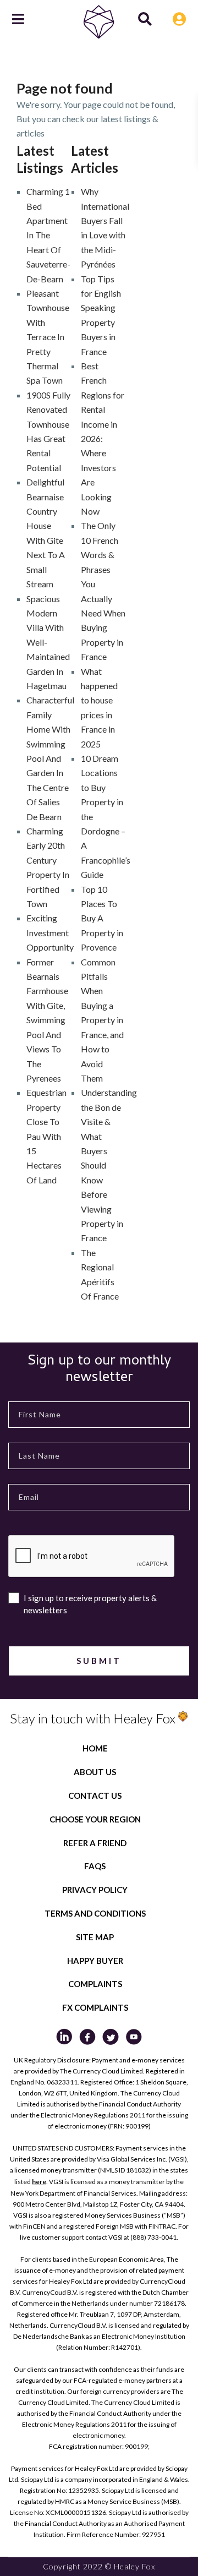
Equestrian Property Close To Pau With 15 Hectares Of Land (46, 1136)
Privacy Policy (95, 1890)
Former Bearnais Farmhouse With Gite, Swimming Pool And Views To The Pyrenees (47, 1020)
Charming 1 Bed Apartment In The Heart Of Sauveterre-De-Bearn (48, 235)
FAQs (95, 1866)
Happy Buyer (95, 1961)
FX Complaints (95, 2007)
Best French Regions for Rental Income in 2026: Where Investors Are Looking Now (103, 438)
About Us (95, 1772)
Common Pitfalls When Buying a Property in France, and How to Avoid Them (102, 1020)
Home (95, 1748)
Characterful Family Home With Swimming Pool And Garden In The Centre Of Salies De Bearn (50, 758)
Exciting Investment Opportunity (50, 932)
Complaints (95, 1984)
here (39, 2182)
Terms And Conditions (95, 1913)
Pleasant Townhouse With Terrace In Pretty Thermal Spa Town (48, 337)
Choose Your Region (95, 1819)
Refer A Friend (95, 1843)
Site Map (95, 1937)
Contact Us (95, 1795)
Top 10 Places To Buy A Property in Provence (102, 918)
